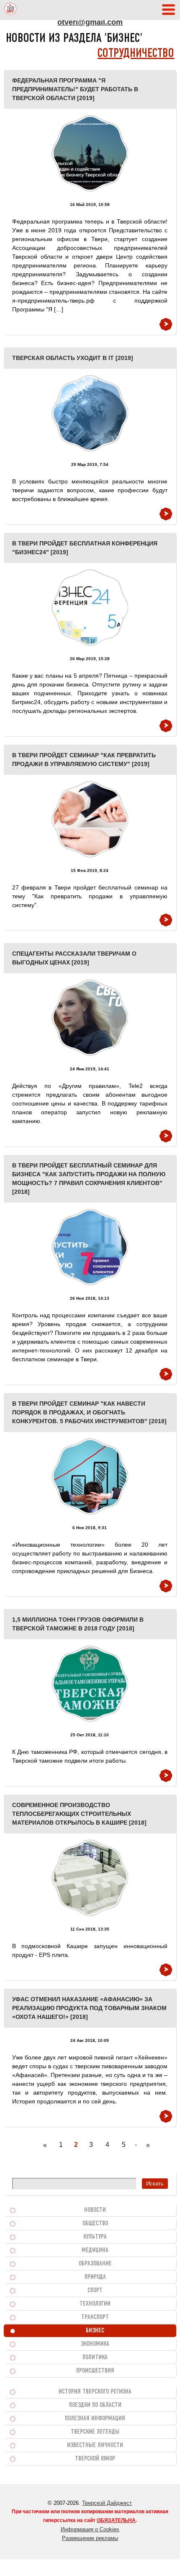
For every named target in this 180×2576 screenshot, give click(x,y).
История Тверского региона (95, 2392)
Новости (95, 2210)
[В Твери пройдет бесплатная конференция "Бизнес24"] (90, 608)
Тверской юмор (95, 2459)
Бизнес (95, 2331)
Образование (95, 2264)
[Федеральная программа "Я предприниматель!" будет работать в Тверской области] (90, 153)
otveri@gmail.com (90, 22)
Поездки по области (95, 2405)
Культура (95, 2237)
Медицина (95, 2250)
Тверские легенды (95, 2432)
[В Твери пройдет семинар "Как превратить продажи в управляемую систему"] (90, 819)
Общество (95, 2224)
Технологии (95, 2304)
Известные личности (95, 2445)
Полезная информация (95, 2419)
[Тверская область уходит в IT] (90, 413)
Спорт (95, 2291)
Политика (95, 2357)
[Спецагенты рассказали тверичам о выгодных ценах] (90, 1018)
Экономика (95, 2344)
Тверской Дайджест (107, 2503)
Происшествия (95, 2371)
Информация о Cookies (90, 2529)
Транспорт (95, 2317)
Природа (95, 2277)
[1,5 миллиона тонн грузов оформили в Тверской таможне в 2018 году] (90, 1684)
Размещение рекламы (90, 2538)
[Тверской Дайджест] (10, 10)
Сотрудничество (136, 54)
